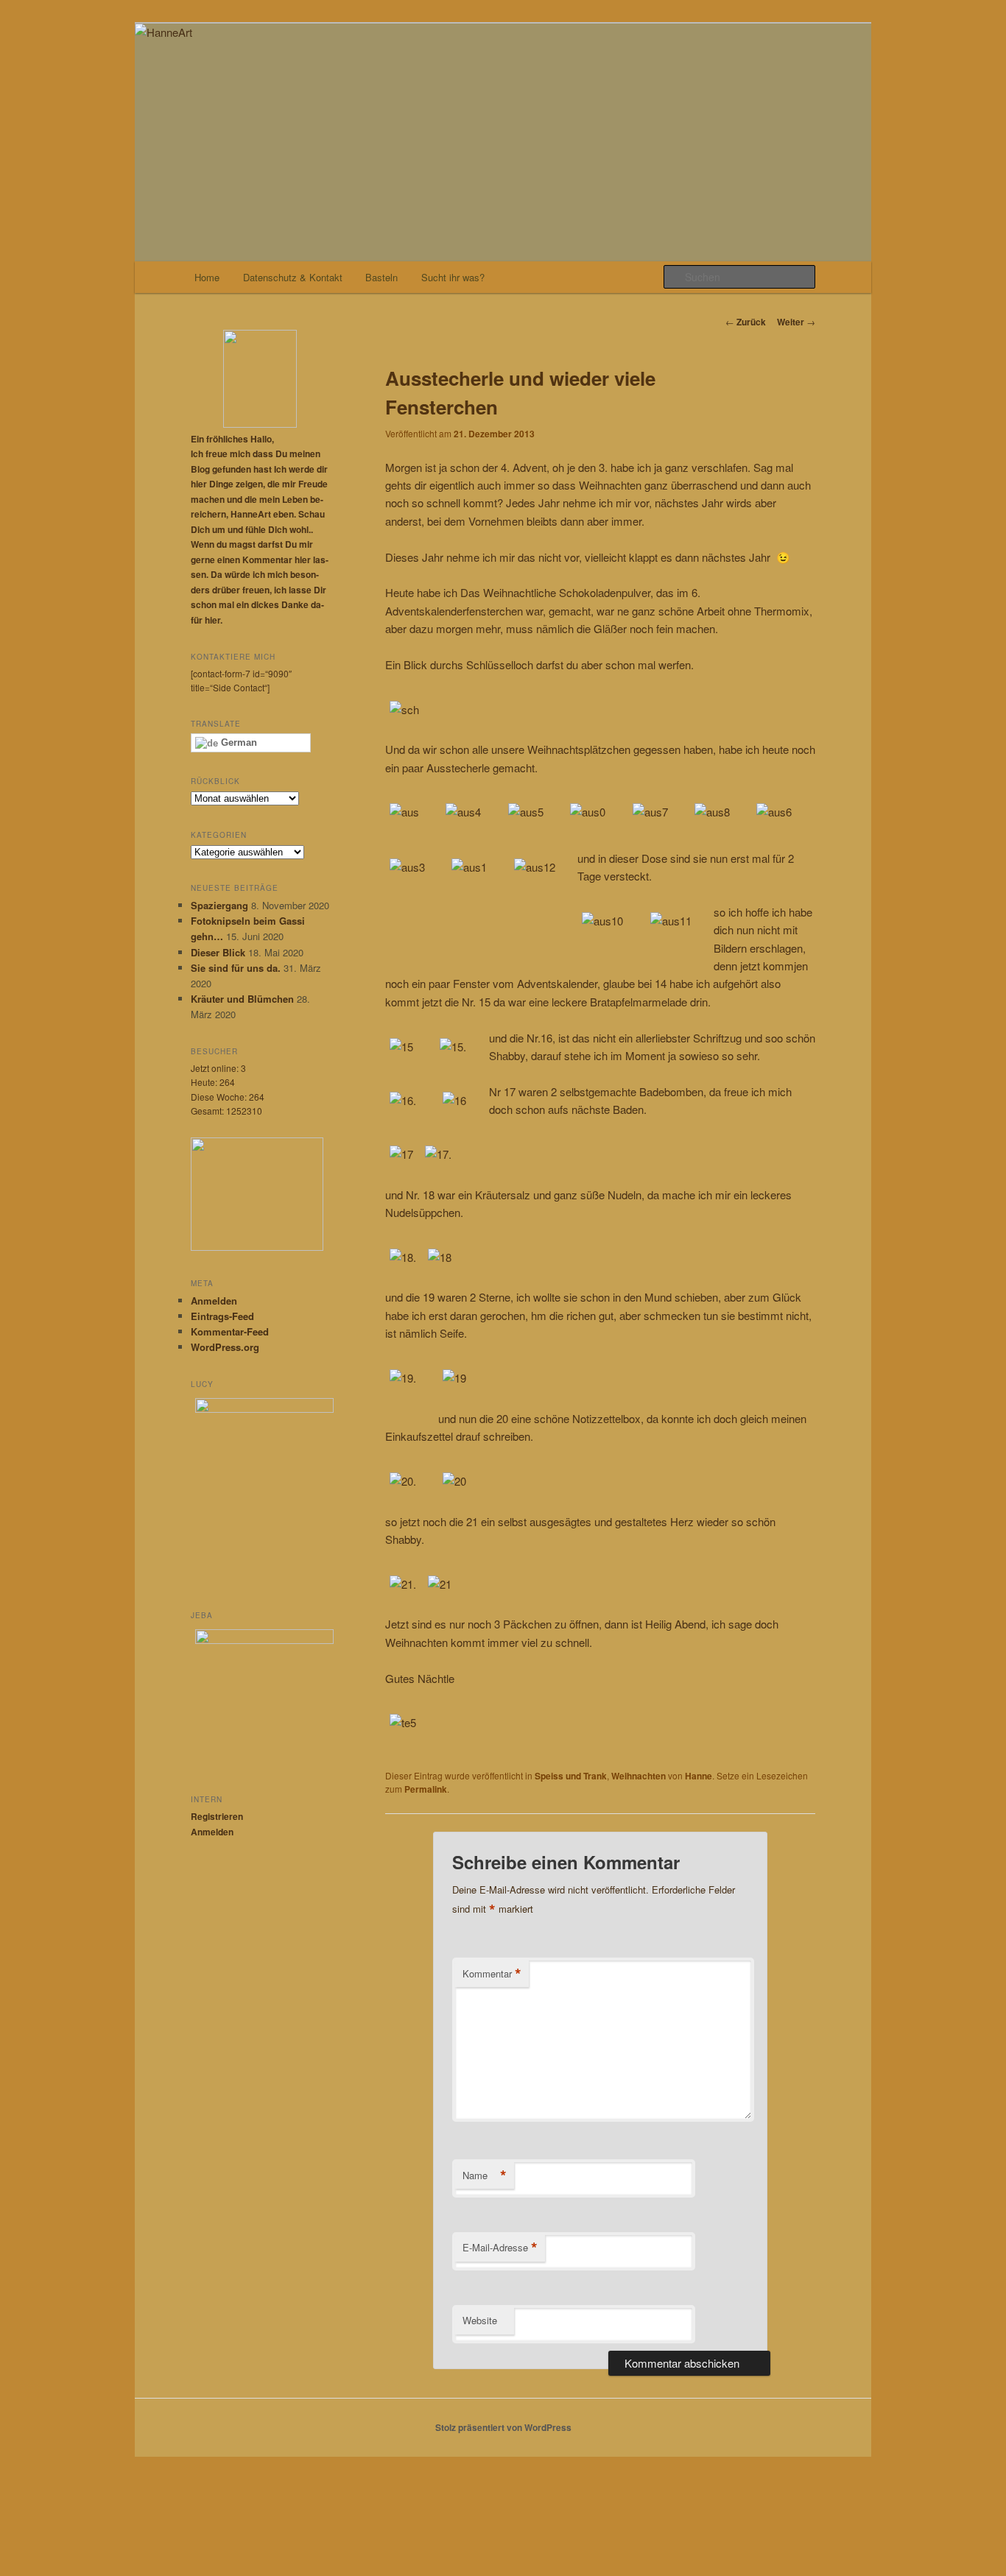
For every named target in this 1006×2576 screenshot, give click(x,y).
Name (485, 2176)
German (238, 742)
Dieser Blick (218, 952)
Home (207, 277)
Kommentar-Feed (230, 1331)
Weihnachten (639, 1776)
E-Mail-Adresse (500, 2248)
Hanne (699, 1776)
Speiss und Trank (571, 1776)
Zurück (746, 322)
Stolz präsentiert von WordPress (503, 2427)
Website (480, 2320)
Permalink (426, 1789)
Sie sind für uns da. (236, 968)
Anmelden (214, 1301)
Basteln (381, 277)
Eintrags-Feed (222, 1316)
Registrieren (217, 1816)
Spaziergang (219, 905)
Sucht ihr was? (453, 277)
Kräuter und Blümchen (242, 999)
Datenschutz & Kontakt (293, 277)
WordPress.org (225, 1347)
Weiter (796, 322)
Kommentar (492, 1974)
